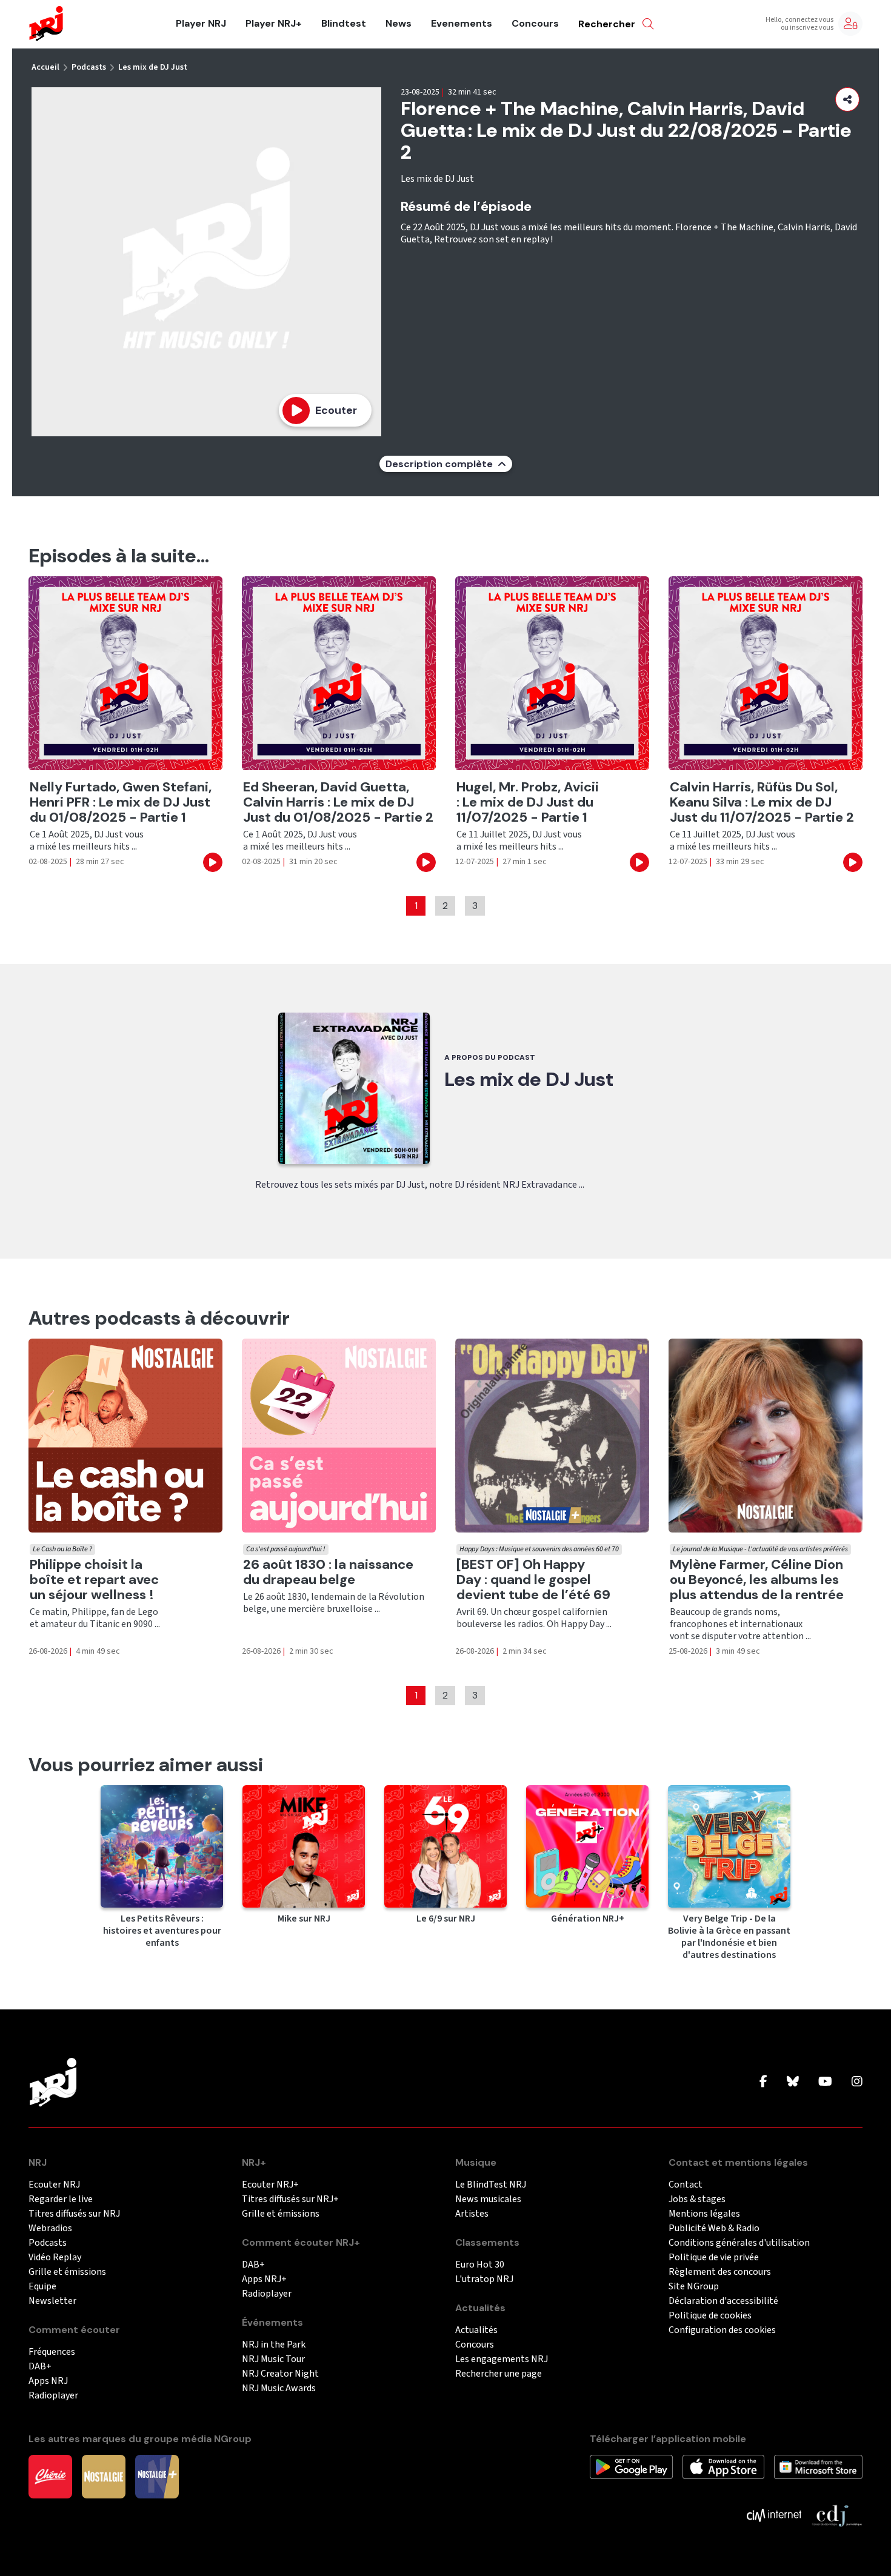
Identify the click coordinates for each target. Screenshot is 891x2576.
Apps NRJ (48, 2381)
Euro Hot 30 (480, 2265)
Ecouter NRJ (54, 2185)
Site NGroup (694, 2287)
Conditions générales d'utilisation (739, 2243)
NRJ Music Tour (273, 2359)
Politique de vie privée (714, 2258)
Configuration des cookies (722, 2330)
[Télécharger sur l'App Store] (723, 2466)
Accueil (45, 67)
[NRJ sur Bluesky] (793, 2082)
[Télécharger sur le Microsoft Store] (819, 2466)
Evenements (462, 24)
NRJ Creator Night (280, 2374)
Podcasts (89, 67)
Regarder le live (61, 2199)
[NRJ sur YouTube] (825, 2082)
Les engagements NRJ (502, 2359)
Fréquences (52, 2352)
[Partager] (847, 99)
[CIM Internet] (774, 2515)
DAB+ (40, 2367)
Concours (535, 24)
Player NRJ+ (274, 24)
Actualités (476, 2330)
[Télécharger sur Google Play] (631, 2466)
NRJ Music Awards (279, 2388)
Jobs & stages (697, 2199)
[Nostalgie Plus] (157, 2476)
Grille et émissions (67, 2272)
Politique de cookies (710, 2316)
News (399, 24)
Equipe (42, 2287)
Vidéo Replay (55, 2258)
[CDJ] (837, 2515)
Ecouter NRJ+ (270, 2185)
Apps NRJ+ (264, 2279)
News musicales (488, 2199)
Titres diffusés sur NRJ (74, 2214)
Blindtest (344, 24)
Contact (686, 2185)
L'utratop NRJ (484, 2279)
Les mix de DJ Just (153, 67)
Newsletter (52, 2301)
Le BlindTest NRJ (491, 2185)
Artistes (472, 2214)
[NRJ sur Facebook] (763, 2082)
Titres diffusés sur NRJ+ (290, 2199)
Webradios (50, 2228)
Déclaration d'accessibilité (723, 2301)
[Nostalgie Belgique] (104, 2476)
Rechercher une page (499, 2374)
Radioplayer (53, 2396)
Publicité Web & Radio (714, 2228)
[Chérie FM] (50, 2476)
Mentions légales (704, 2214)
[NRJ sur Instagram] (857, 2082)
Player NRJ (201, 24)
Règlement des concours (720, 2272)
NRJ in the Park (274, 2345)
